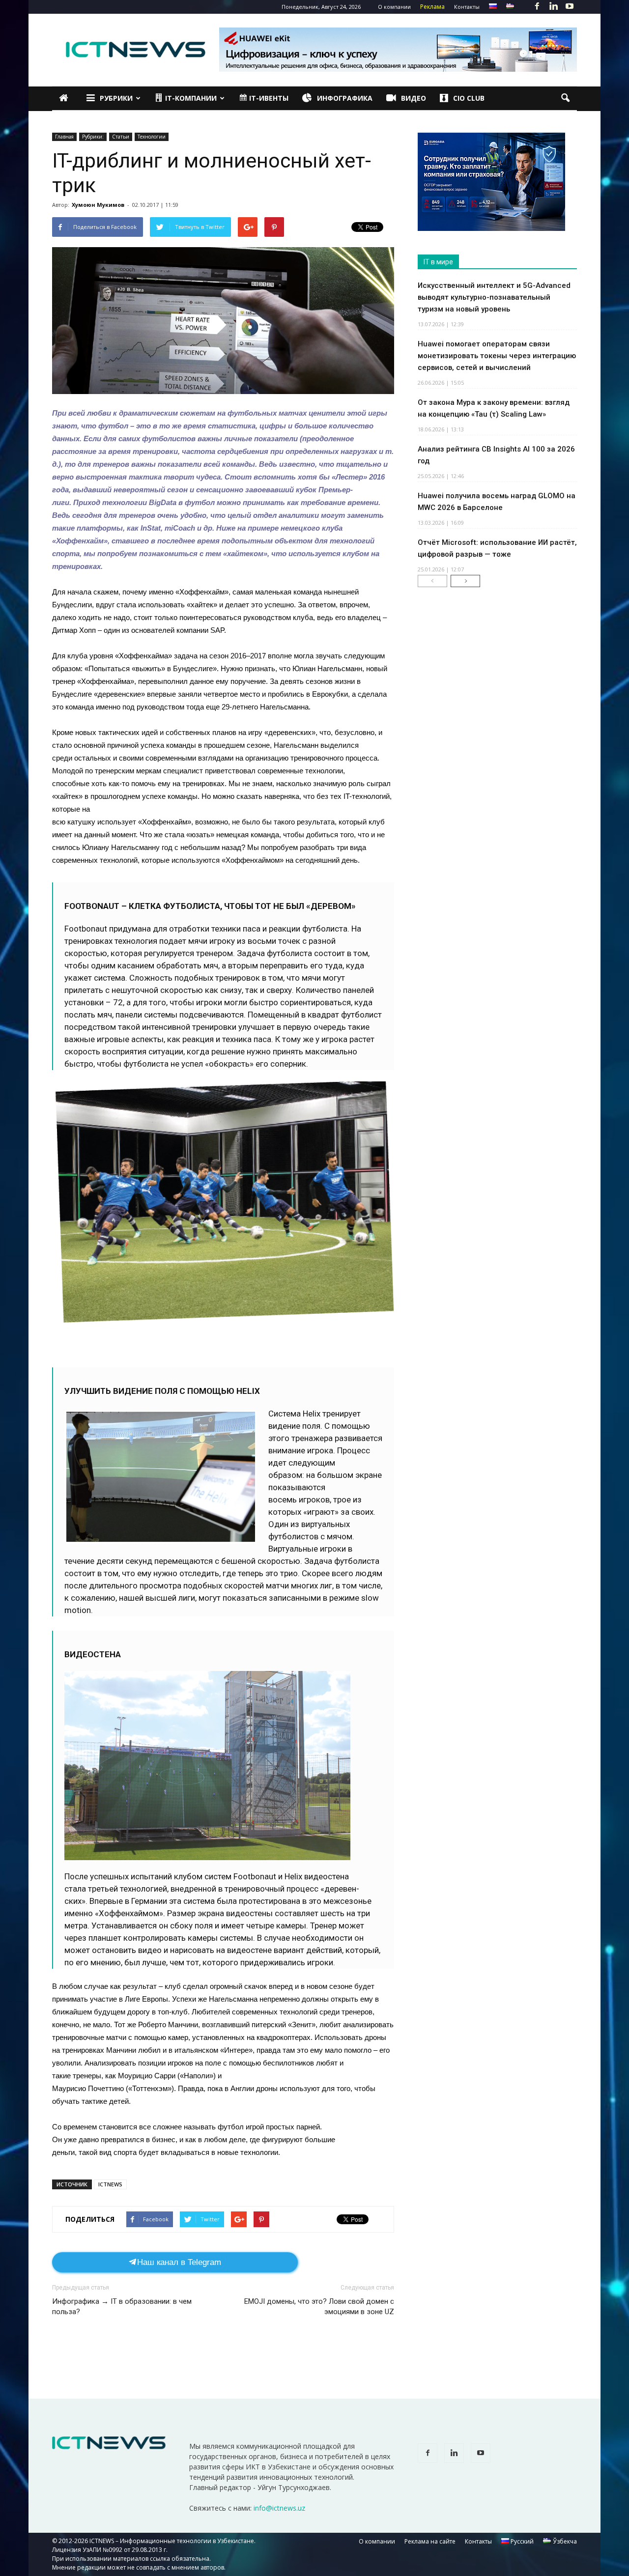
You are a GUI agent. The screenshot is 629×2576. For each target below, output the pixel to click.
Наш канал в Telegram (179, 2262)
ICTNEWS (110, 2184)
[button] (565, 98)
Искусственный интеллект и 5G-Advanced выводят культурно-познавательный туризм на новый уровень (494, 297)
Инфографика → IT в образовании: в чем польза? (122, 2307)
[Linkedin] (553, 7)
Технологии (152, 137)
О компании (394, 7)
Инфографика (345, 98)
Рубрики (116, 98)
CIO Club (469, 98)
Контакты (467, 7)
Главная (64, 137)
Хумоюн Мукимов (98, 205)
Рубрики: (93, 137)
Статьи (121, 137)
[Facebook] (537, 7)
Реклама (432, 7)
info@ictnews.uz (279, 2508)
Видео (414, 98)
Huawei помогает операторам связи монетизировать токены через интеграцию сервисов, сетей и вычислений (497, 356)
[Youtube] (570, 7)
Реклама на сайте (430, 2541)
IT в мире (438, 262)
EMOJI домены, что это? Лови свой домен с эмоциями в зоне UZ (319, 2307)
